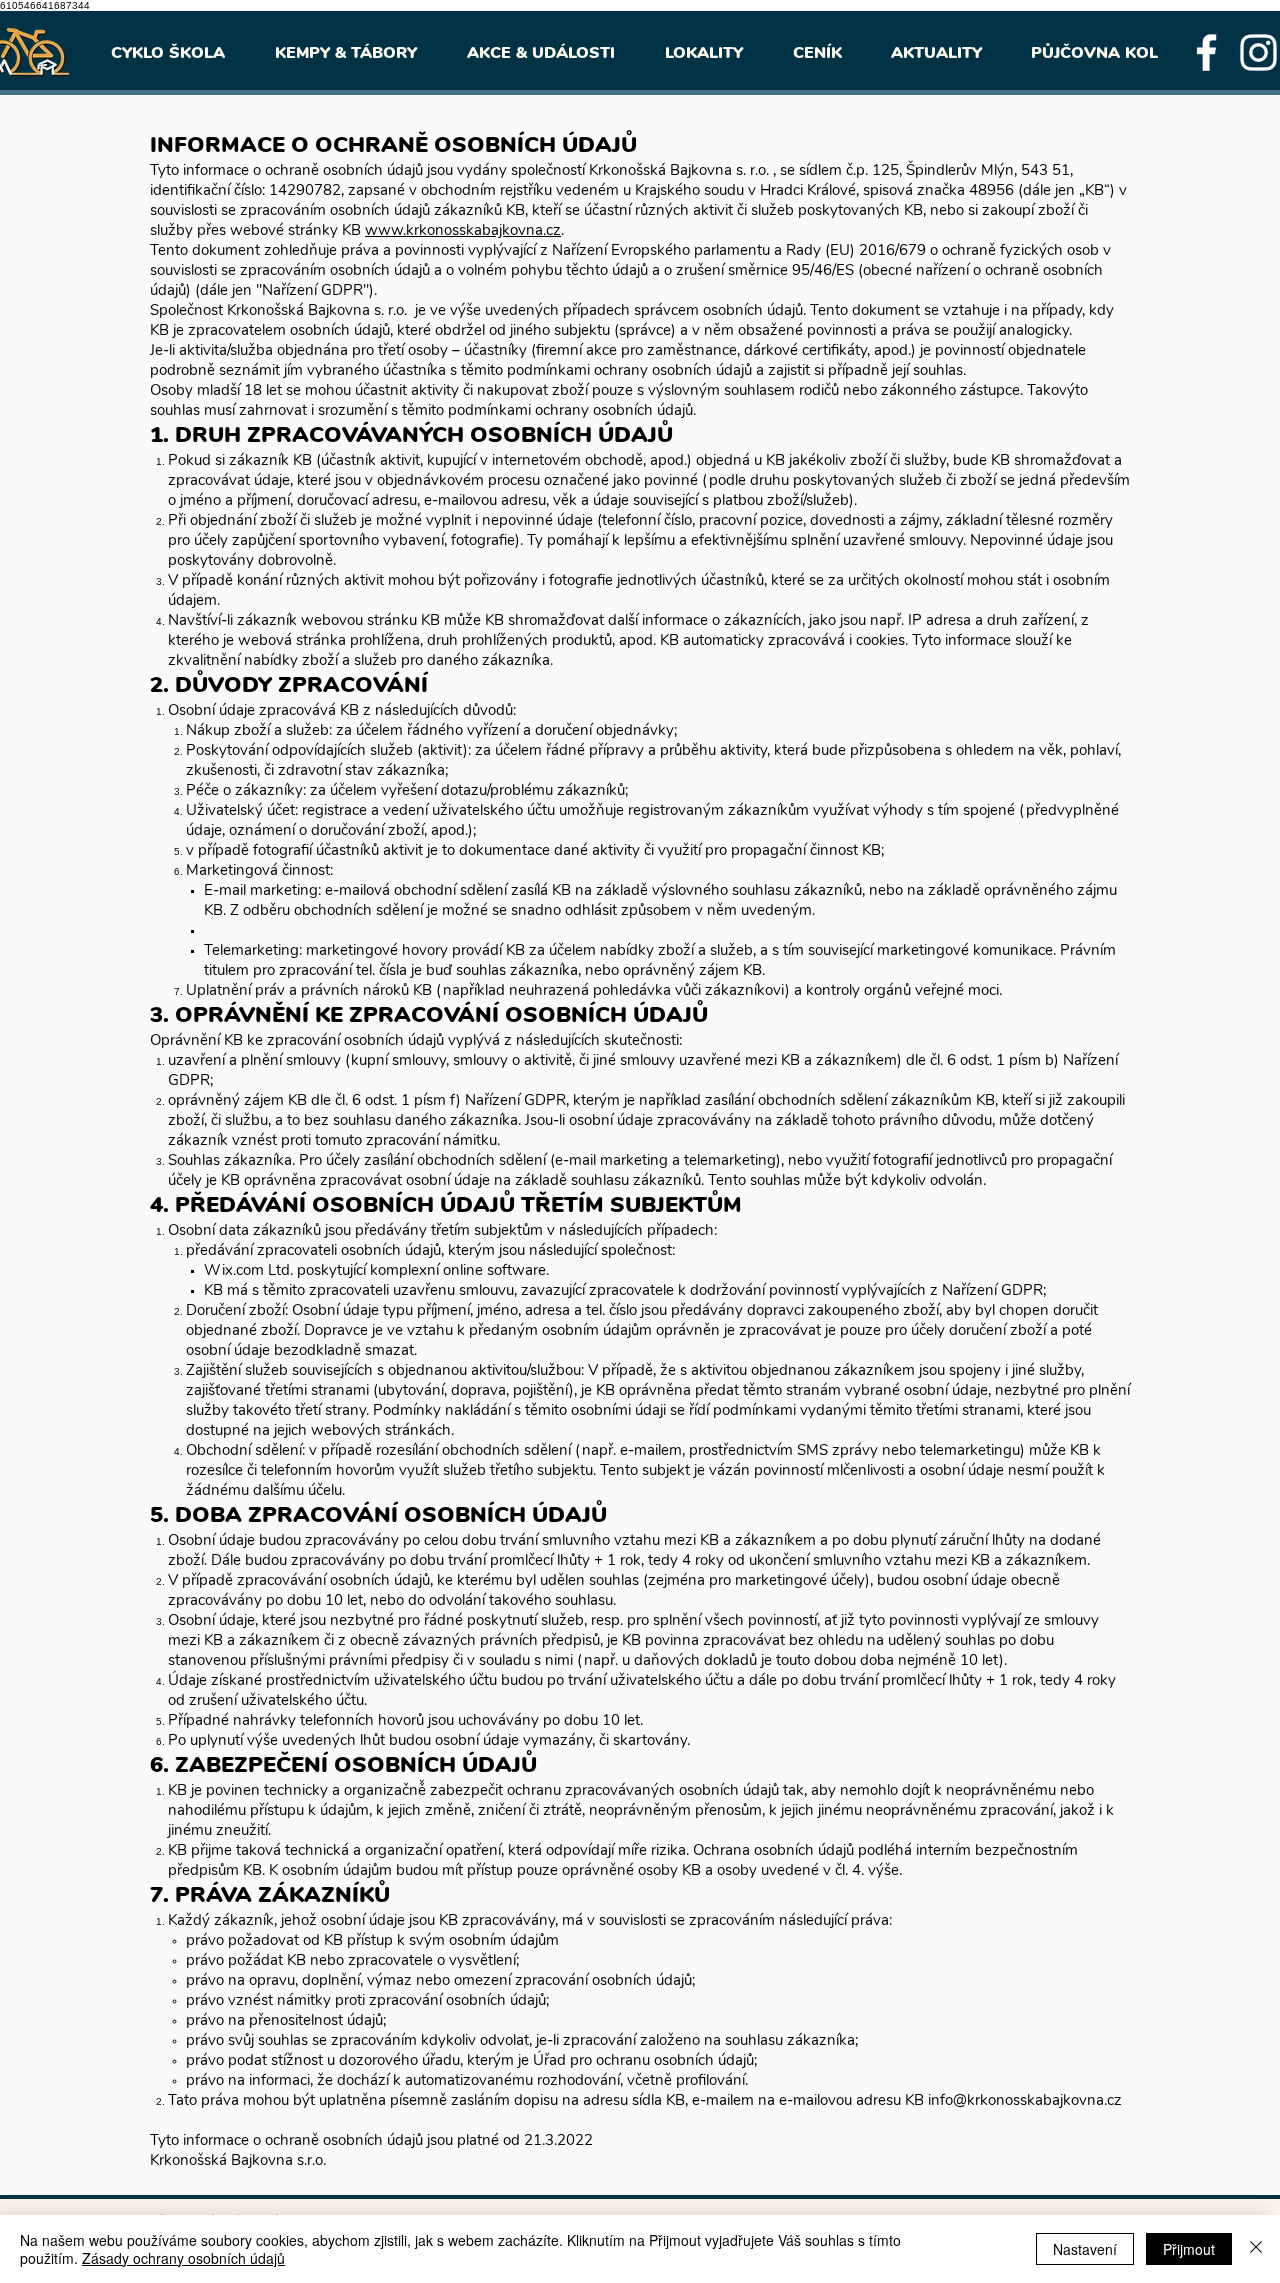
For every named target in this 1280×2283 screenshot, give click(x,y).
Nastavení (1085, 2249)
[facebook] (1206, 52)
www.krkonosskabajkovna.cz (463, 230)
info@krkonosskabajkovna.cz (1025, 2100)
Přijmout (1189, 2249)
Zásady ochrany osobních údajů (183, 2258)
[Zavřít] (1256, 2249)
